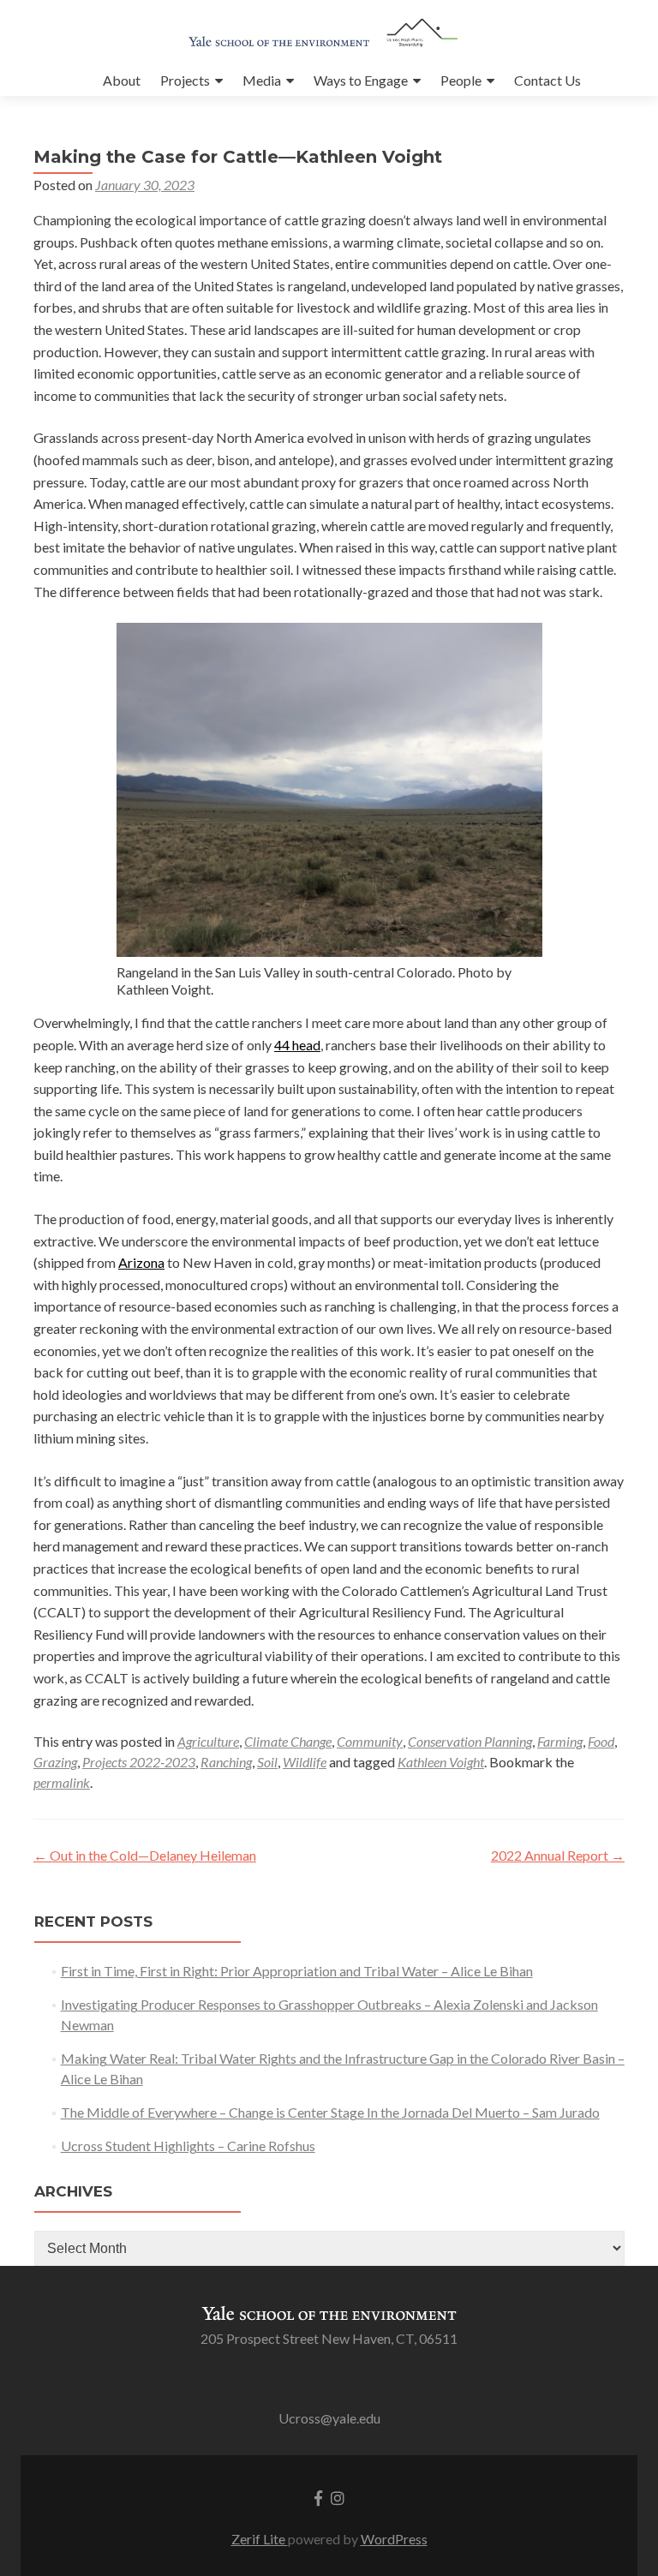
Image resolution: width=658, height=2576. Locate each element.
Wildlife (305, 1762)
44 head (297, 1045)
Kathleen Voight (441, 1762)
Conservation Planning (470, 1741)
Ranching (226, 1762)
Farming (560, 1741)
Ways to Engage (361, 80)
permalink (62, 1782)
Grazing (55, 1762)
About (122, 80)
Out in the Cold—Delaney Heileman (145, 1855)
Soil (267, 1762)
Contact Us (547, 80)
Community (370, 1741)
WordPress (394, 2539)
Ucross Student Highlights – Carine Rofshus (188, 2146)
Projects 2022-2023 (139, 1762)
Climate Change (288, 1741)
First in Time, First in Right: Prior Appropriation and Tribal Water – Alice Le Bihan (297, 1971)
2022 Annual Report (558, 1855)
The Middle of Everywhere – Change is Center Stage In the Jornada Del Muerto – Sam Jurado (330, 2112)
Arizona (141, 1262)
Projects (185, 80)
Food (601, 1741)
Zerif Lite (260, 2539)
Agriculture (208, 1741)
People (461, 80)
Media (262, 80)
